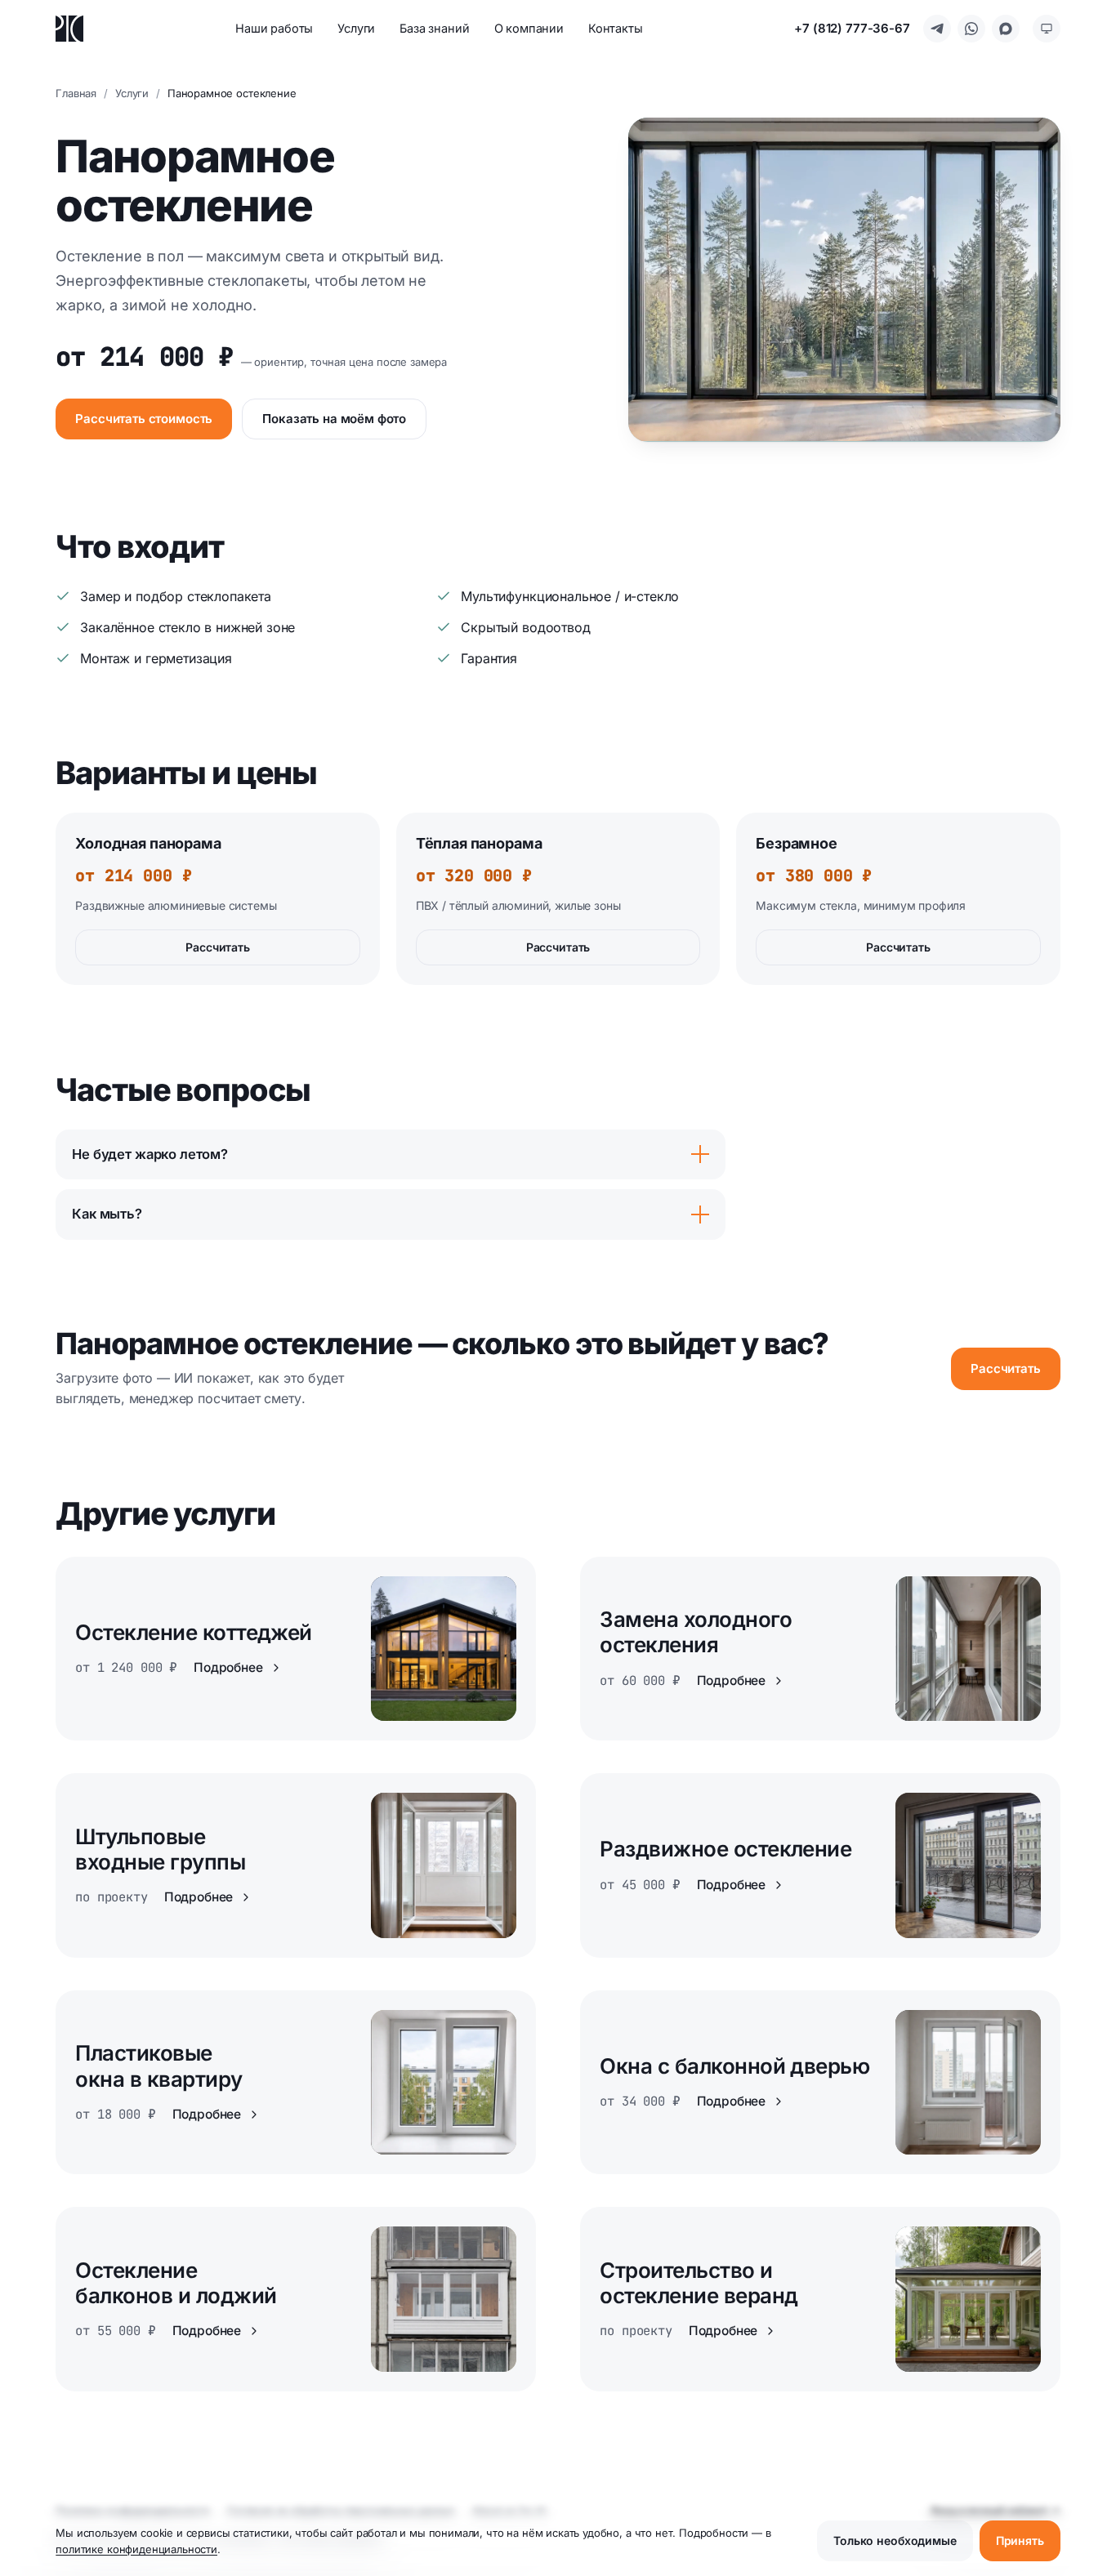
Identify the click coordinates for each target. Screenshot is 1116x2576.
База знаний (434, 28)
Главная (76, 93)
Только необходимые (895, 2540)
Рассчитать (218, 947)
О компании (529, 28)
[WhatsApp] (971, 29)
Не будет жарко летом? (150, 1154)
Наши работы (274, 28)
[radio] (1047, 29)
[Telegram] (937, 29)
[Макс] (1006, 29)
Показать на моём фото (334, 419)
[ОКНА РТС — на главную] (69, 29)
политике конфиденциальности (136, 2549)
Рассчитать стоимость (144, 419)
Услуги (356, 28)
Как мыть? (107, 1214)
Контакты (616, 28)
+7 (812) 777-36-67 (852, 28)
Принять (1020, 2540)
